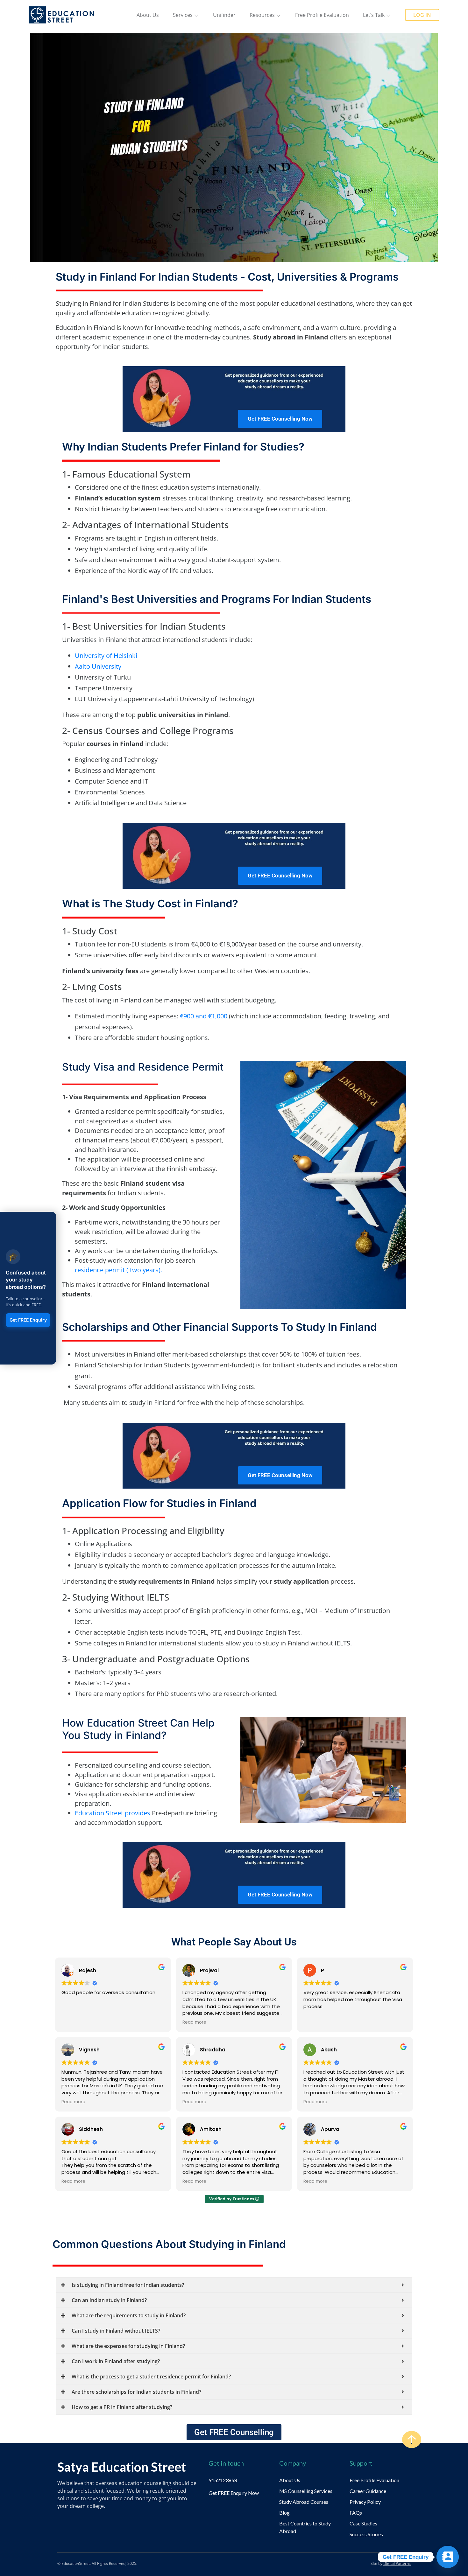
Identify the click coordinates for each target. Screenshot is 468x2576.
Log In (422, 15)
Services (183, 15)
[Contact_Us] (448, 2557)
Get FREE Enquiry (28, 1320)
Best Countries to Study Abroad (305, 2527)
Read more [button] (194, 2022)
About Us (148, 15)
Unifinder (224, 15)
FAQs (356, 2513)
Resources (262, 15)
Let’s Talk (374, 15)
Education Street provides (113, 1813)
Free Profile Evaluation (322, 15)
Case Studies (363, 2523)
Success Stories (366, 2534)
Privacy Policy (365, 2502)
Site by (391, 2563)
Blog (284, 2513)
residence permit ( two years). (119, 1270)
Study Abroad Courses (304, 2502)
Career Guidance (368, 2491)
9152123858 (223, 2480)
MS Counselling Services (306, 2491)
